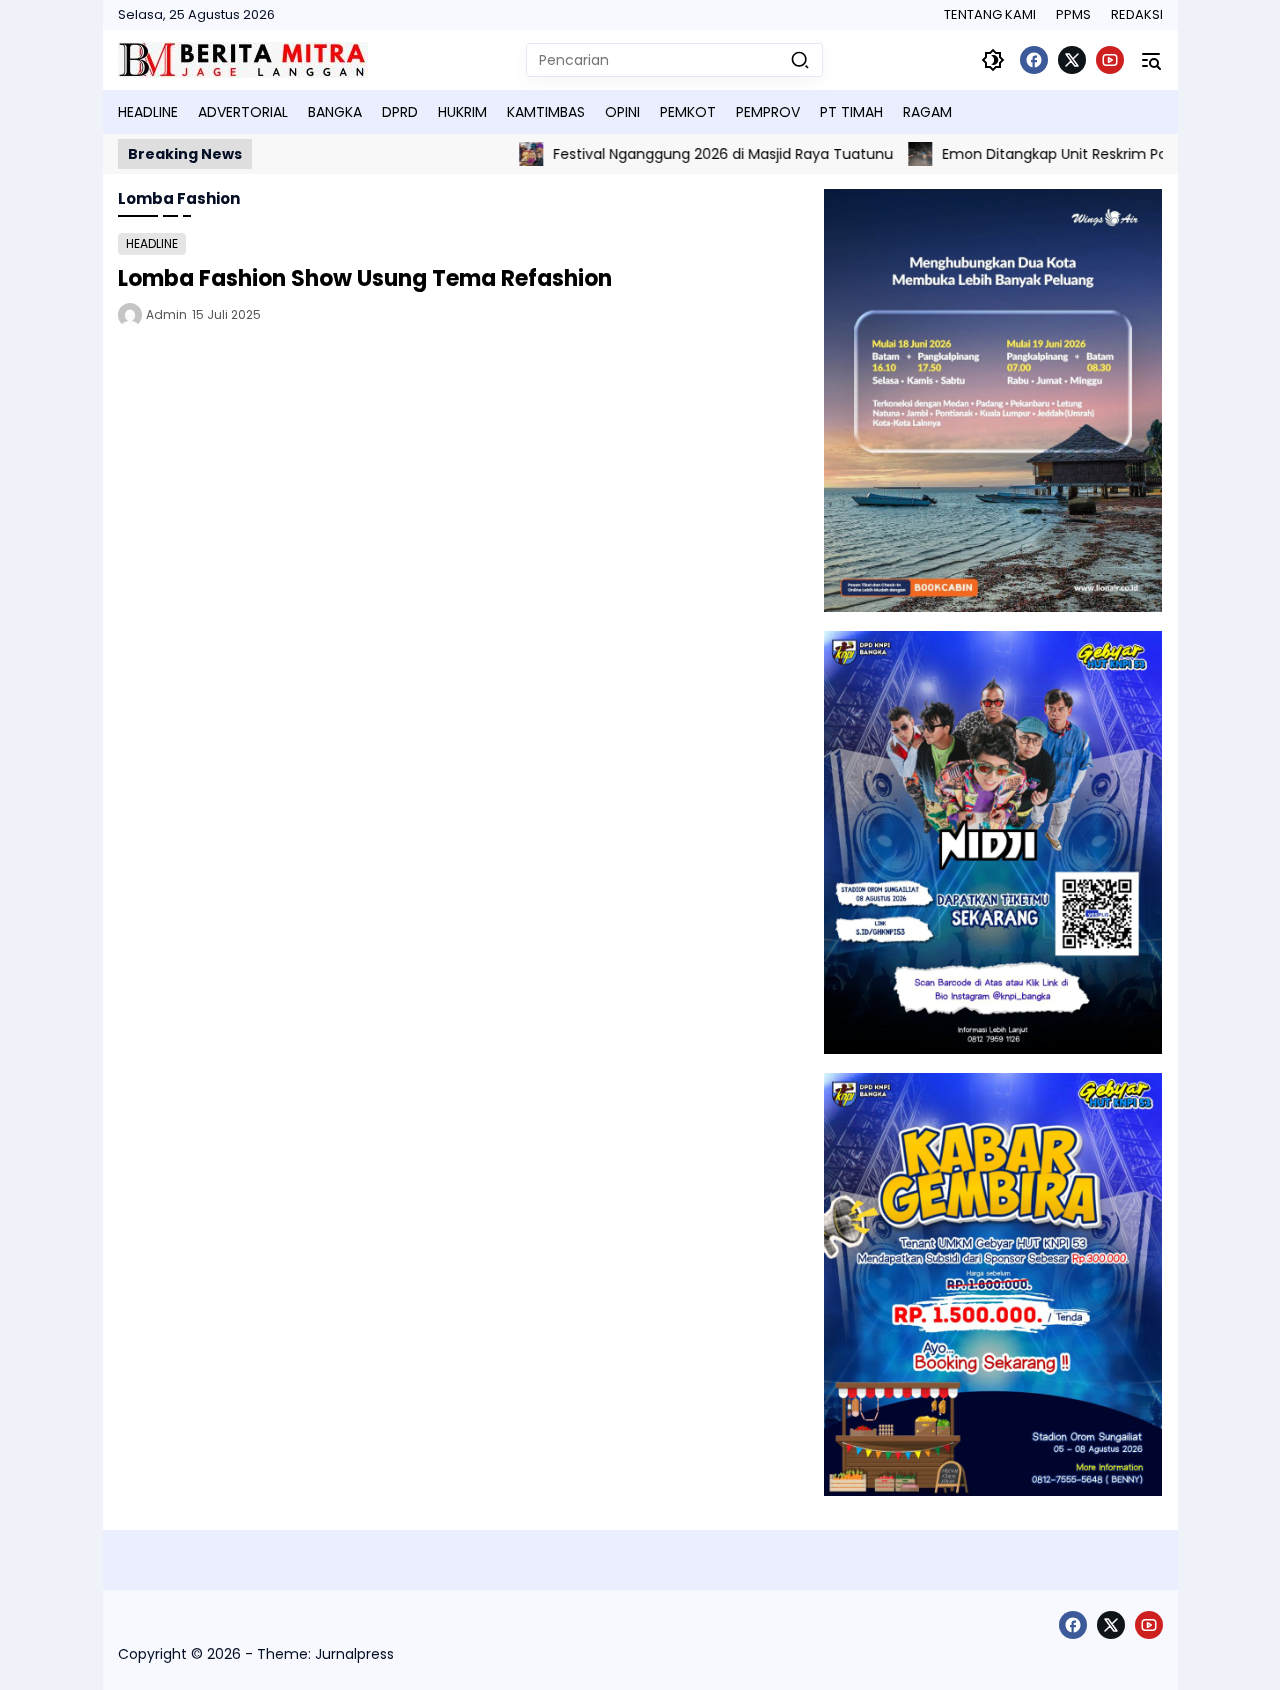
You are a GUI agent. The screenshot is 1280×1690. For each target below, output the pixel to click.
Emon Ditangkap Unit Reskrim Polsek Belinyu (1060, 154)
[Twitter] (1072, 60)
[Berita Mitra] (243, 60)
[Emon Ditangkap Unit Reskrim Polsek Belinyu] (886, 154)
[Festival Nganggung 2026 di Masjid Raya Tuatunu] (497, 154)
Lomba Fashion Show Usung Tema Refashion (365, 278)
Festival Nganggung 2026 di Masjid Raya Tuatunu (689, 154)
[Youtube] (1110, 60)
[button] (800, 60)
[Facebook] (1034, 60)
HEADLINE (152, 243)
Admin (166, 314)
